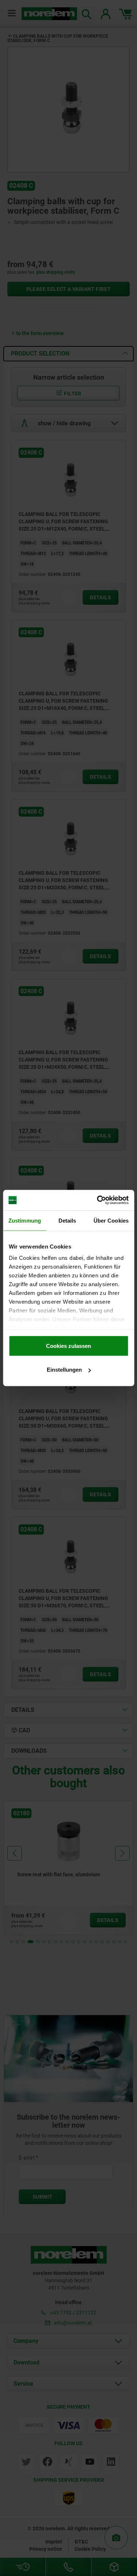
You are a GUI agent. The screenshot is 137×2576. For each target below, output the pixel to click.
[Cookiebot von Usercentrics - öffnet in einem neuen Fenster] (98, 1200)
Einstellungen (64, 1370)
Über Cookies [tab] (111, 1220)
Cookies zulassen (68, 1346)
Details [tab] (67, 1220)
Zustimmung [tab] (25, 1220)
